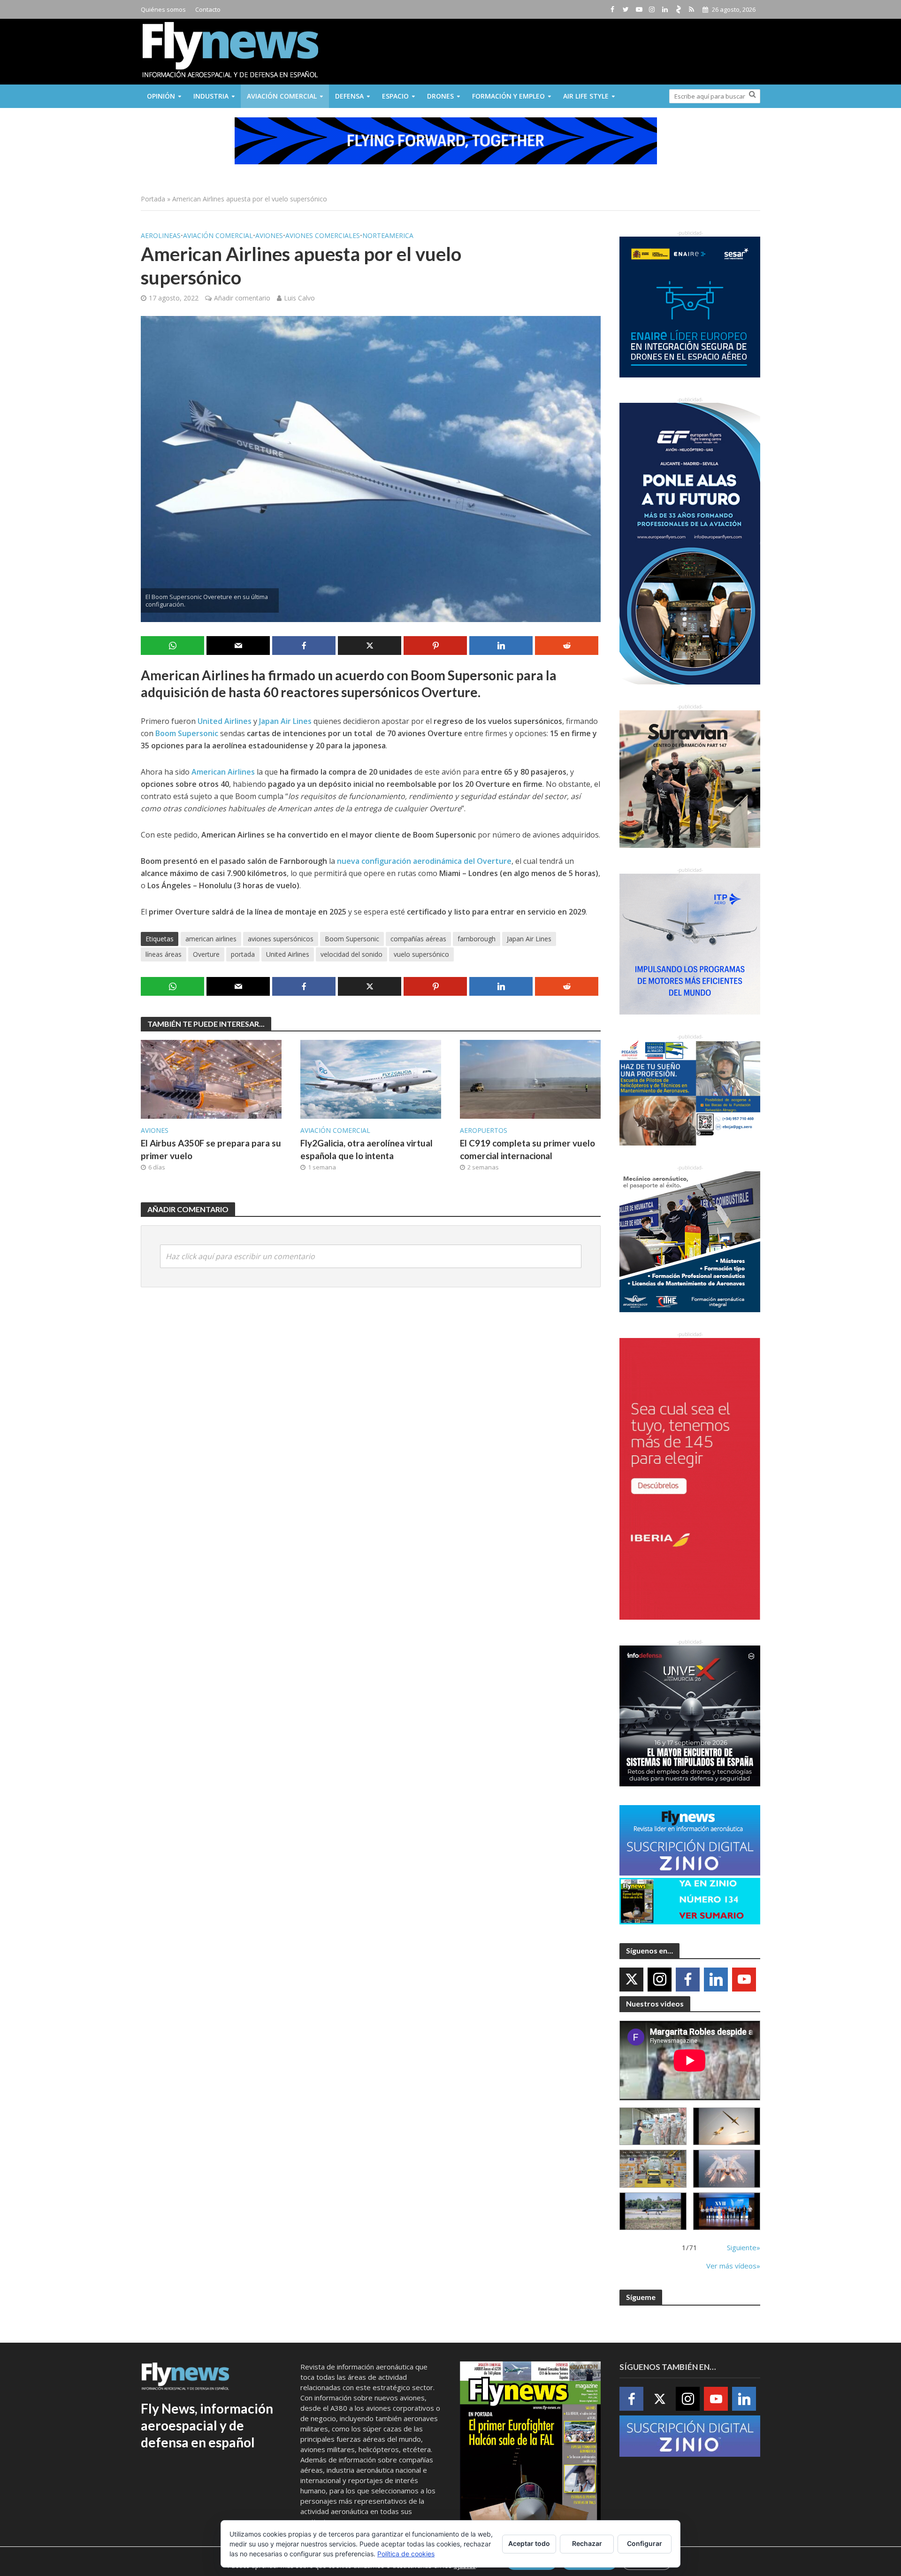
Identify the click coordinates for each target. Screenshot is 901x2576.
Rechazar (587, 2543)
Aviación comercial (282, 96)
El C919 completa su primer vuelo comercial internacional (527, 1149)
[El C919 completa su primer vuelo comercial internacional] (530, 1078)
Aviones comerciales (323, 235)
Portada (153, 199)
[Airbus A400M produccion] (653, 2169)
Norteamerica (388, 235)
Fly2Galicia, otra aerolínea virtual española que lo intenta (367, 1149)
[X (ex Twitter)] (631, 1980)
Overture (206, 954)
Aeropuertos (484, 1130)
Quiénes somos (163, 9)
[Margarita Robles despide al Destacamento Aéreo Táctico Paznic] (653, 2126)
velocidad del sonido (351, 954)
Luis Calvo (299, 298)
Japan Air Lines (529, 939)
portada (243, 954)
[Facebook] (688, 1980)
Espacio (395, 96)
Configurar (645, 2543)
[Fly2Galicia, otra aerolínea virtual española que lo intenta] (371, 1078)
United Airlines (288, 954)
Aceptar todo (529, 2543)
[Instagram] (660, 1980)
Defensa (349, 96)
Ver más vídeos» (733, 2266)
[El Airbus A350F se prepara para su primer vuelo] (211, 1078)
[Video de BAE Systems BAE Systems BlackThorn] (727, 2126)
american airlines (211, 939)
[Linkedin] (716, 1980)
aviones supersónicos (281, 939)
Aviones (269, 235)
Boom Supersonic (352, 939)
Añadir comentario (242, 298)
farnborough (477, 939)
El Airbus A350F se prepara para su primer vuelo (211, 1149)
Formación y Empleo (508, 96)
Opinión (161, 96)
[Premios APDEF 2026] (727, 2211)
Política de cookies (406, 2554)
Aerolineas (161, 235)
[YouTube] (744, 1980)
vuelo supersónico (421, 954)
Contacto (208, 9)
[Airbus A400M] (727, 2169)
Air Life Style (586, 96)
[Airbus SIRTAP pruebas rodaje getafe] (653, 2211)
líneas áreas (164, 954)
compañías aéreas (418, 939)
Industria (211, 96)
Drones (440, 96)
